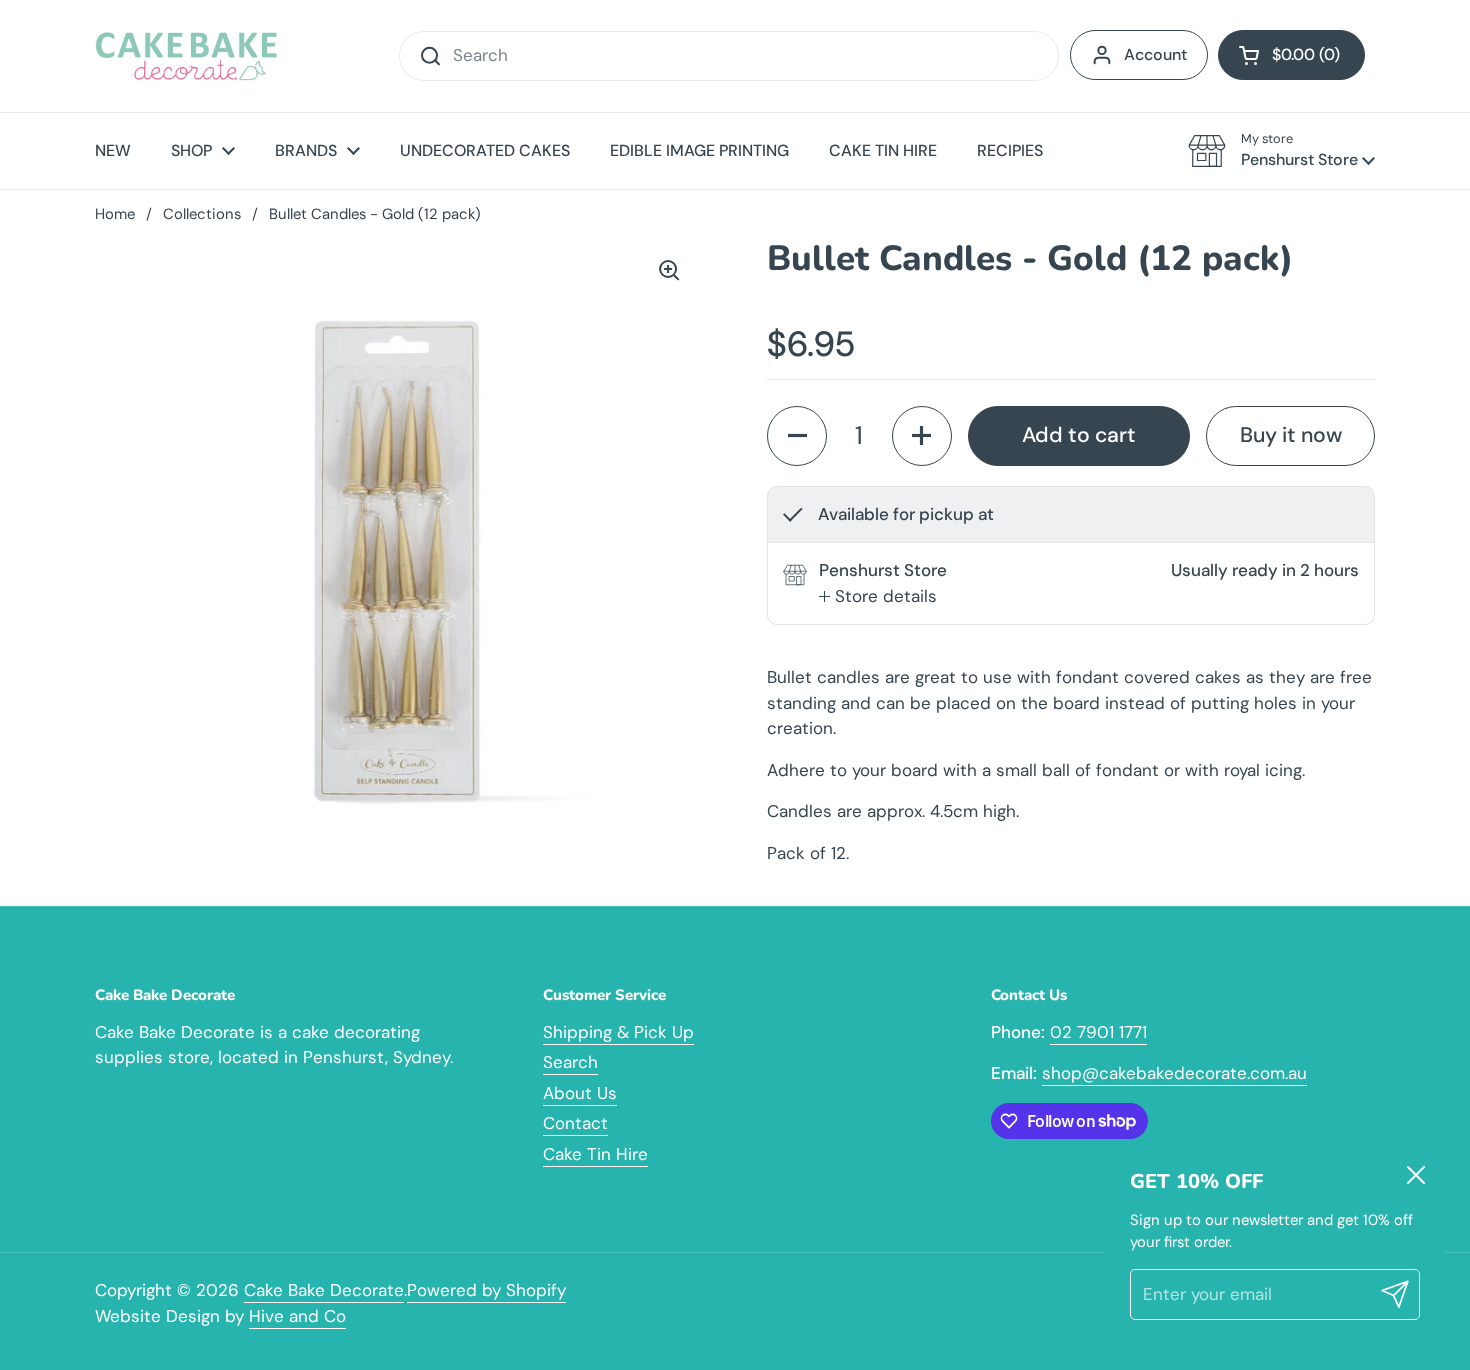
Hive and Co (297, 1316)
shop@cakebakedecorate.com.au (1174, 1073)
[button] (1291, 55)
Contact (575, 1123)
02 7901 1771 (1098, 1032)
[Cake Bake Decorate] (186, 56)
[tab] (878, 597)
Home (115, 214)
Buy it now (1291, 435)
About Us (580, 1093)
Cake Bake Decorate (324, 1290)
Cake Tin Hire (595, 1154)
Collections (202, 214)
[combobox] (729, 56)
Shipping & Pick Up (618, 1032)
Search (570, 1062)
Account (1155, 54)
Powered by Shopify (486, 1290)
